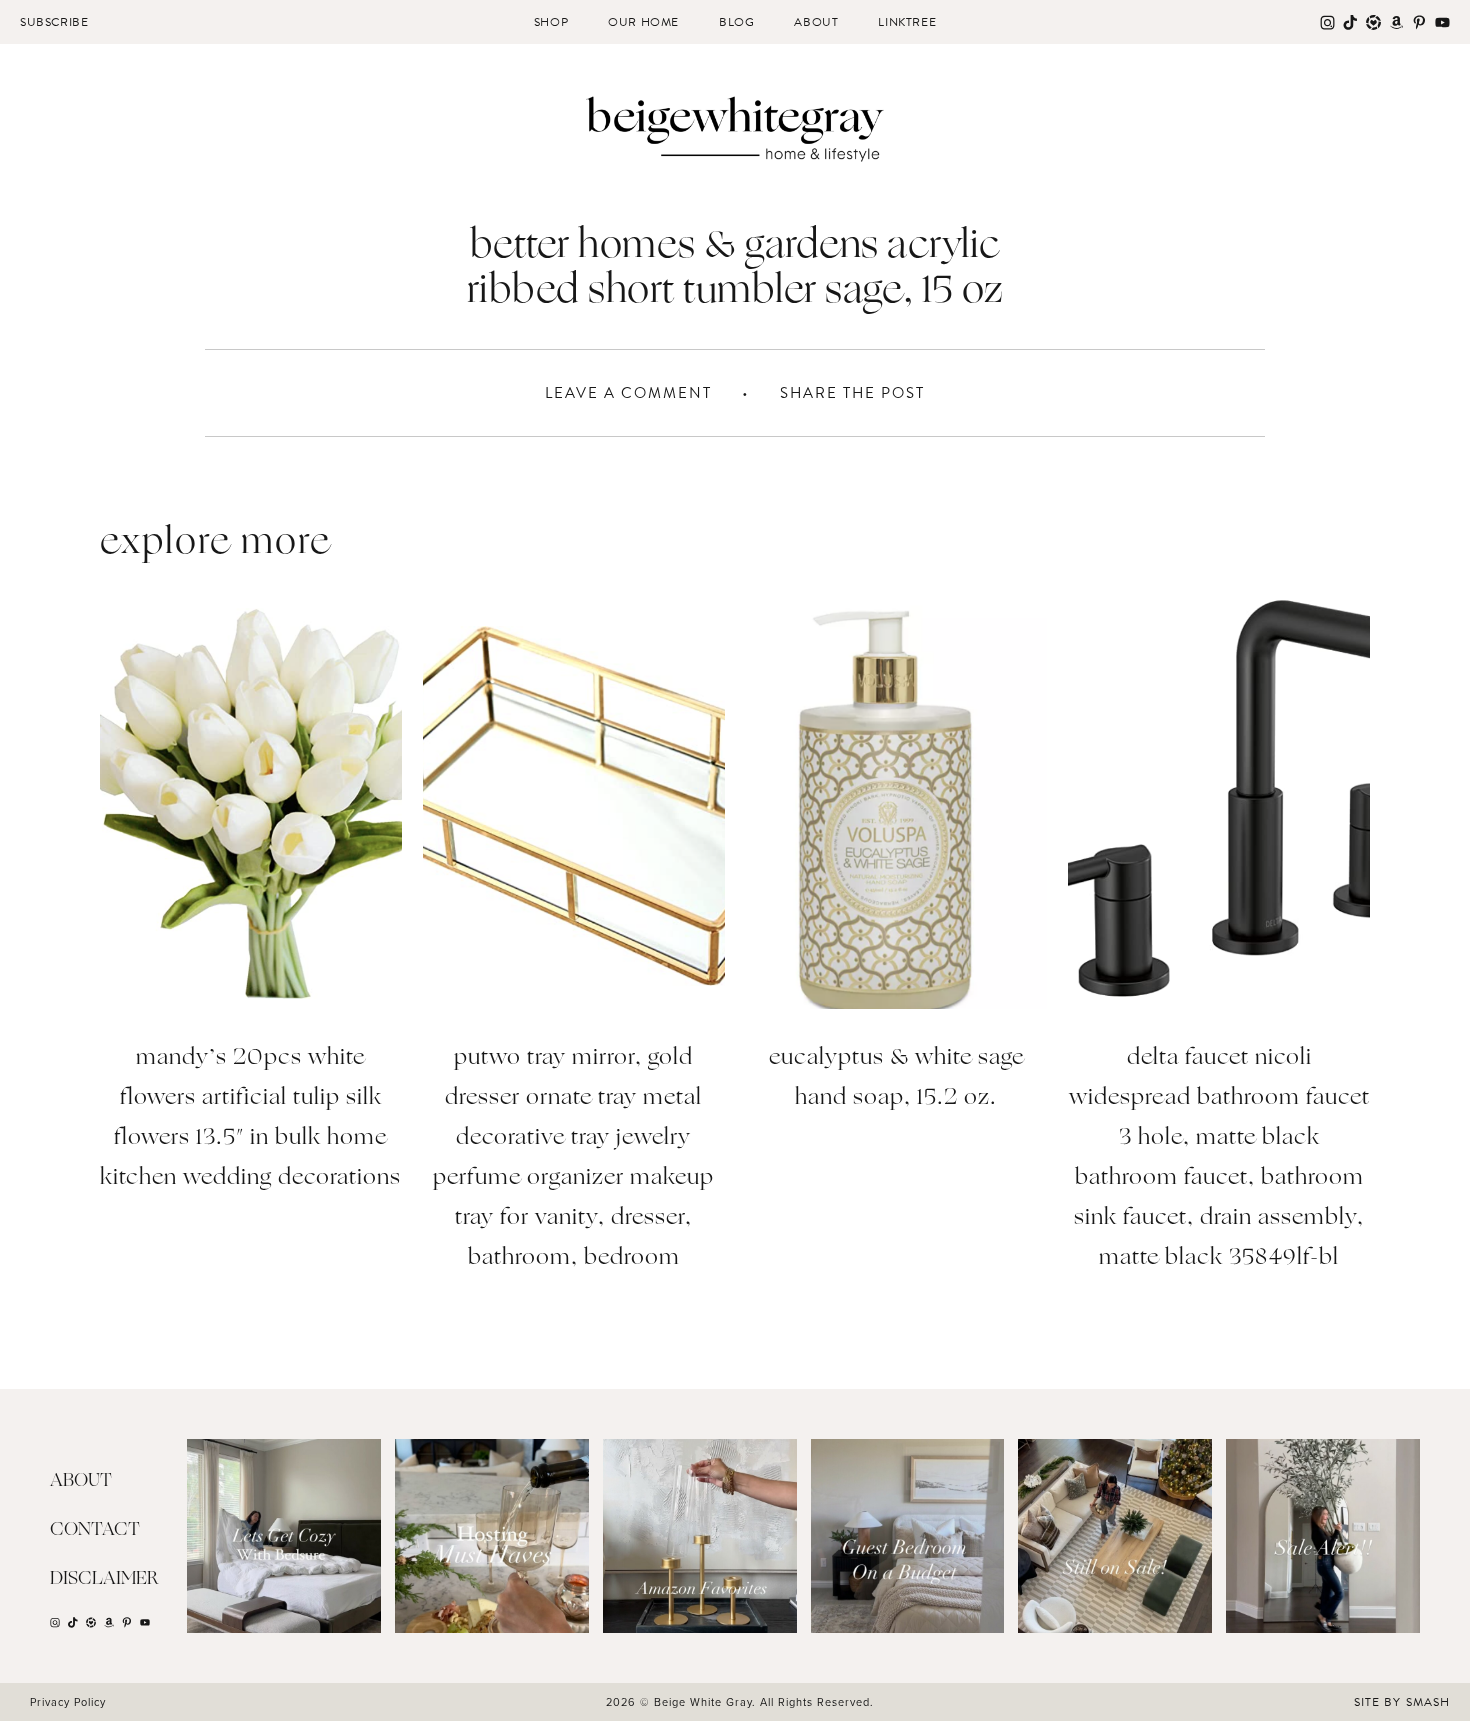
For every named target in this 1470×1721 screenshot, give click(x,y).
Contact (95, 1530)
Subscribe (54, 22)
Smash (1428, 1702)
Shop (551, 22)
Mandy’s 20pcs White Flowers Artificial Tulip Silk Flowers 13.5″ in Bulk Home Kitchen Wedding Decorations (250, 1118)
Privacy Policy (68, 1702)
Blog (736, 22)
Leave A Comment (628, 393)
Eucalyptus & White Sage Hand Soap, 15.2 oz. (896, 1078)
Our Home (643, 22)
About (816, 22)
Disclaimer (104, 1579)
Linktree (907, 22)
